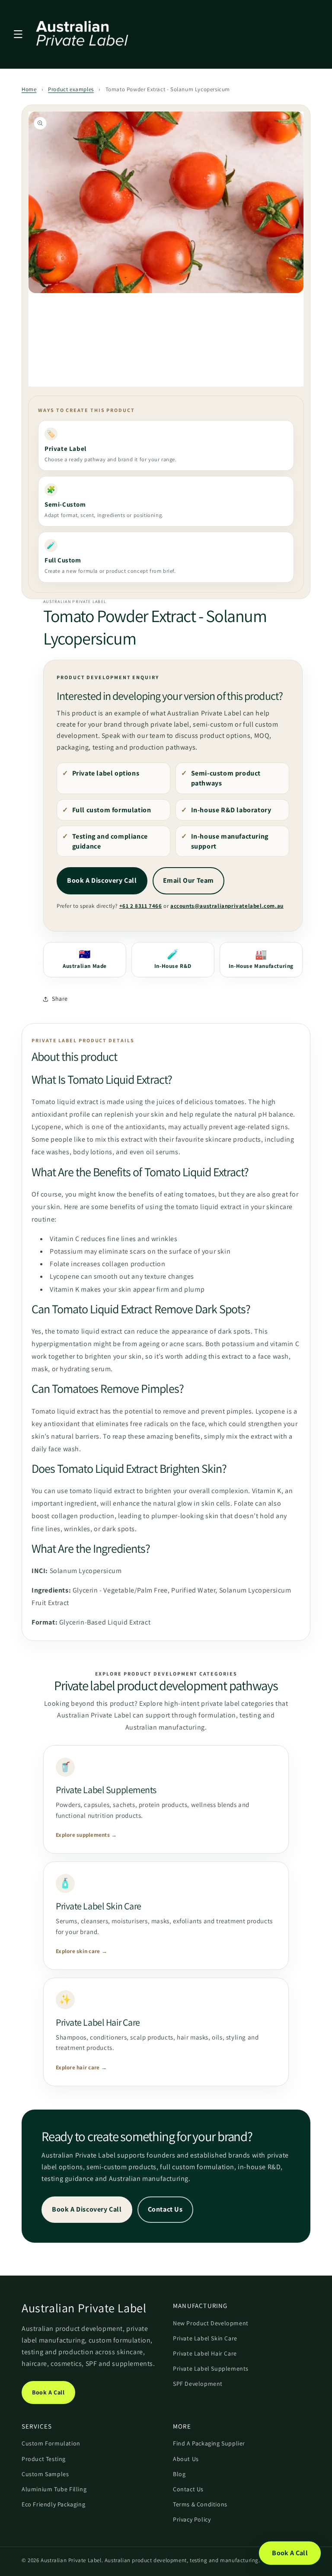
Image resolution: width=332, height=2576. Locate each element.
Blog (179, 2474)
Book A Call (48, 2392)
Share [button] (60, 999)
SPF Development (198, 2384)
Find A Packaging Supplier (209, 2443)
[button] (18, 34)
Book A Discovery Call (102, 880)
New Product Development (211, 2323)
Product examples (71, 89)
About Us (186, 2459)
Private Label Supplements (211, 2369)
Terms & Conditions (200, 2504)
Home (29, 89)
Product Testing (44, 2459)
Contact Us (165, 2209)
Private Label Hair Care (205, 2353)
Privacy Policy (192, 2519)
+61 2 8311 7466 (141, 906)
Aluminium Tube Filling (54, 2489)
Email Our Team (188, 880)
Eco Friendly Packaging (53, 2504)
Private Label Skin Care (205, 2338)
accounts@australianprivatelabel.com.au (227, 906)
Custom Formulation (51, 2443)
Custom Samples (45, 2474)
